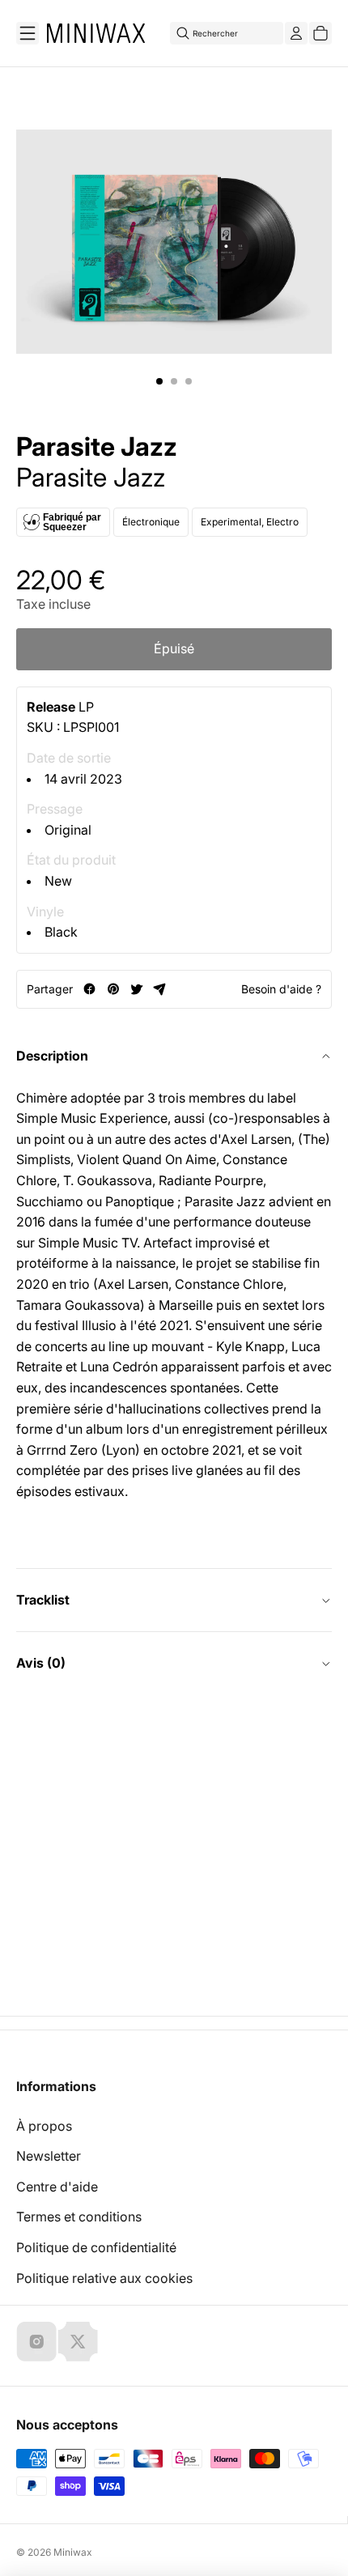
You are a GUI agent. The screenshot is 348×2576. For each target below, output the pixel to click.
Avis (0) (41, 1663)
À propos (44, 2126)
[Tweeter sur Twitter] (136, 989)
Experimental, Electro (250, 522)
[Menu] (28, 33)
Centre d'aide (57, 2187)
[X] (78, 2341)
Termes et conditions (79, 2217)
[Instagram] (36, 2341)
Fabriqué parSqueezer (72, 522)
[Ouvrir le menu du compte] (296, 33)
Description (52, 1056)
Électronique (151, 522)
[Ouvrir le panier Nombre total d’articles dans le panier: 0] (320, 33)
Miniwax (73, 2552)
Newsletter (49, 2156)
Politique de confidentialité (96, 2247)
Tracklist (43, 1600)
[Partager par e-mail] (160, 989)
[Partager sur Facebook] (89, 989)
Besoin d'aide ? (281, 989)
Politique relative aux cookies (104, 2278)
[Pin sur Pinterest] (113, 989)
